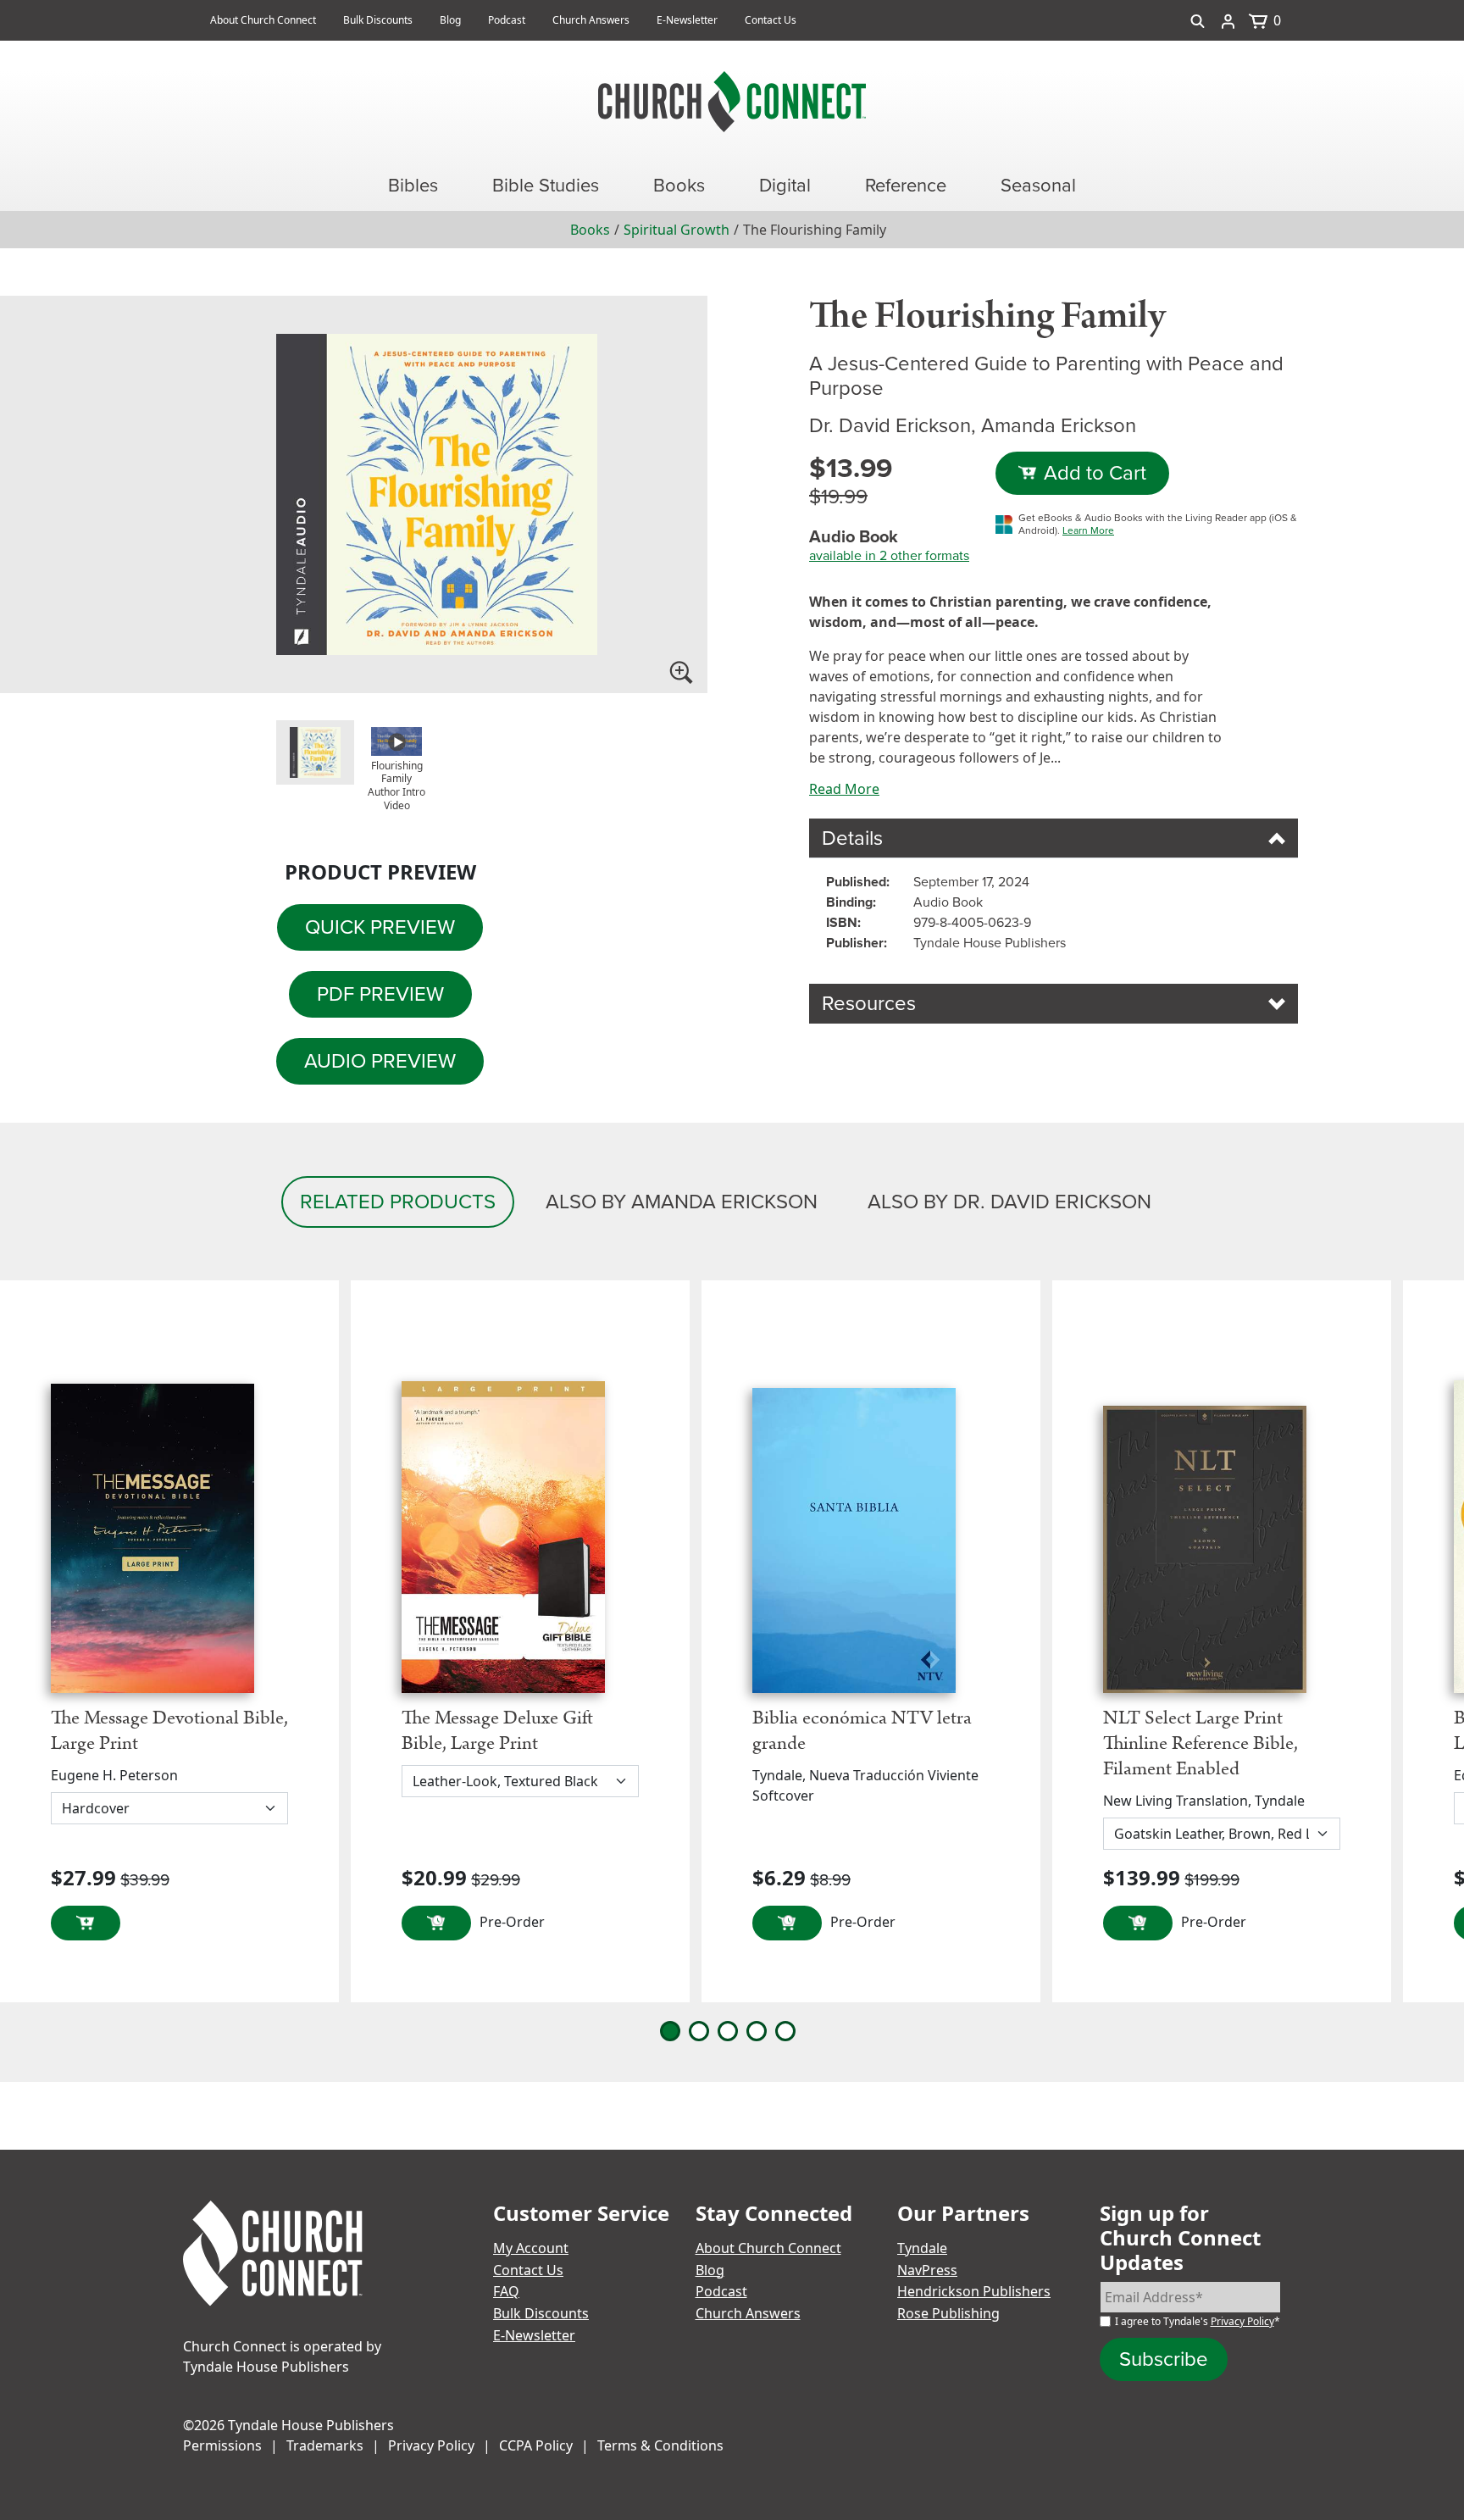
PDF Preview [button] (380, 994)
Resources (869, 1003)
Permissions (222, 2445)
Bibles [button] (413, 185)
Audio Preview (380, 1061)
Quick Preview (380, 927)
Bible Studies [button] (546, 185)
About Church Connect (263, 20)
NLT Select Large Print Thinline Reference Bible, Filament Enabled (1201, 1743)
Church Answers (591, 20)
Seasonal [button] (1038, 185)
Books (590, 230)
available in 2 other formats (889, 556)
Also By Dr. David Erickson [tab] (1009, 1202)
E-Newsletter (687, 20)
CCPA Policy (536, 2445)
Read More (844, 789)
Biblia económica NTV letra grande (862, 1731)
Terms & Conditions (660, 2445)
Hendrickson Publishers (974, 2291)
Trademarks (325, 2445)
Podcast (507, 20)
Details (852, 838)
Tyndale (922, 2248)
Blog (450, 20)
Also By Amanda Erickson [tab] (682, 1202)
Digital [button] (785, 185)
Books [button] (679, 185)
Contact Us (771, 20)
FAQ (506, 2291)
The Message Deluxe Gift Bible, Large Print (497, 1731)
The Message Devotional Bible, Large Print (169, 1731)
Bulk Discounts (378, 20)
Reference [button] (906, 185)
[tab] (315, 752)
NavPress (927, 2270)
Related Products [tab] (398, 1202)
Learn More (1088, 530)
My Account (531, 2248)
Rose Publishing (948, 2313)
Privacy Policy (1242, 2321)
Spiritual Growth (677, 230)
